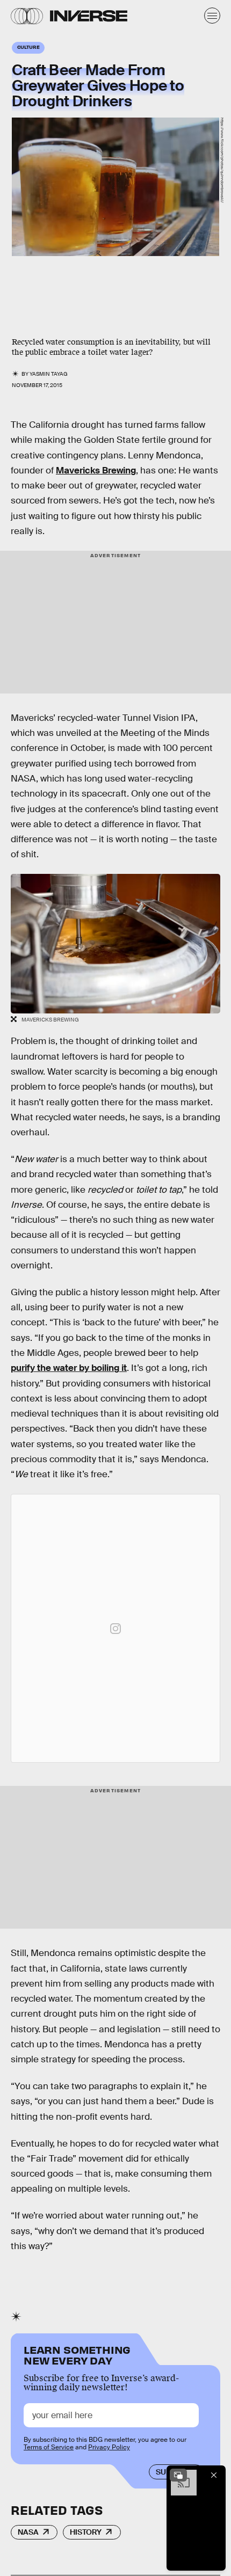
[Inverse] (89, 16)
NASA (28, 2532)
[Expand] (178, 2475)
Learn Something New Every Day (77, 2354)
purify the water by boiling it (69, 1368)
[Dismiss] (214, 2475)
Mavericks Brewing (96, 470)
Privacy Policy (109, 2447)
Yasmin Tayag (49, 374)
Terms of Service (49, 2447)
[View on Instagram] (115, 1629)
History (86, 2532)
